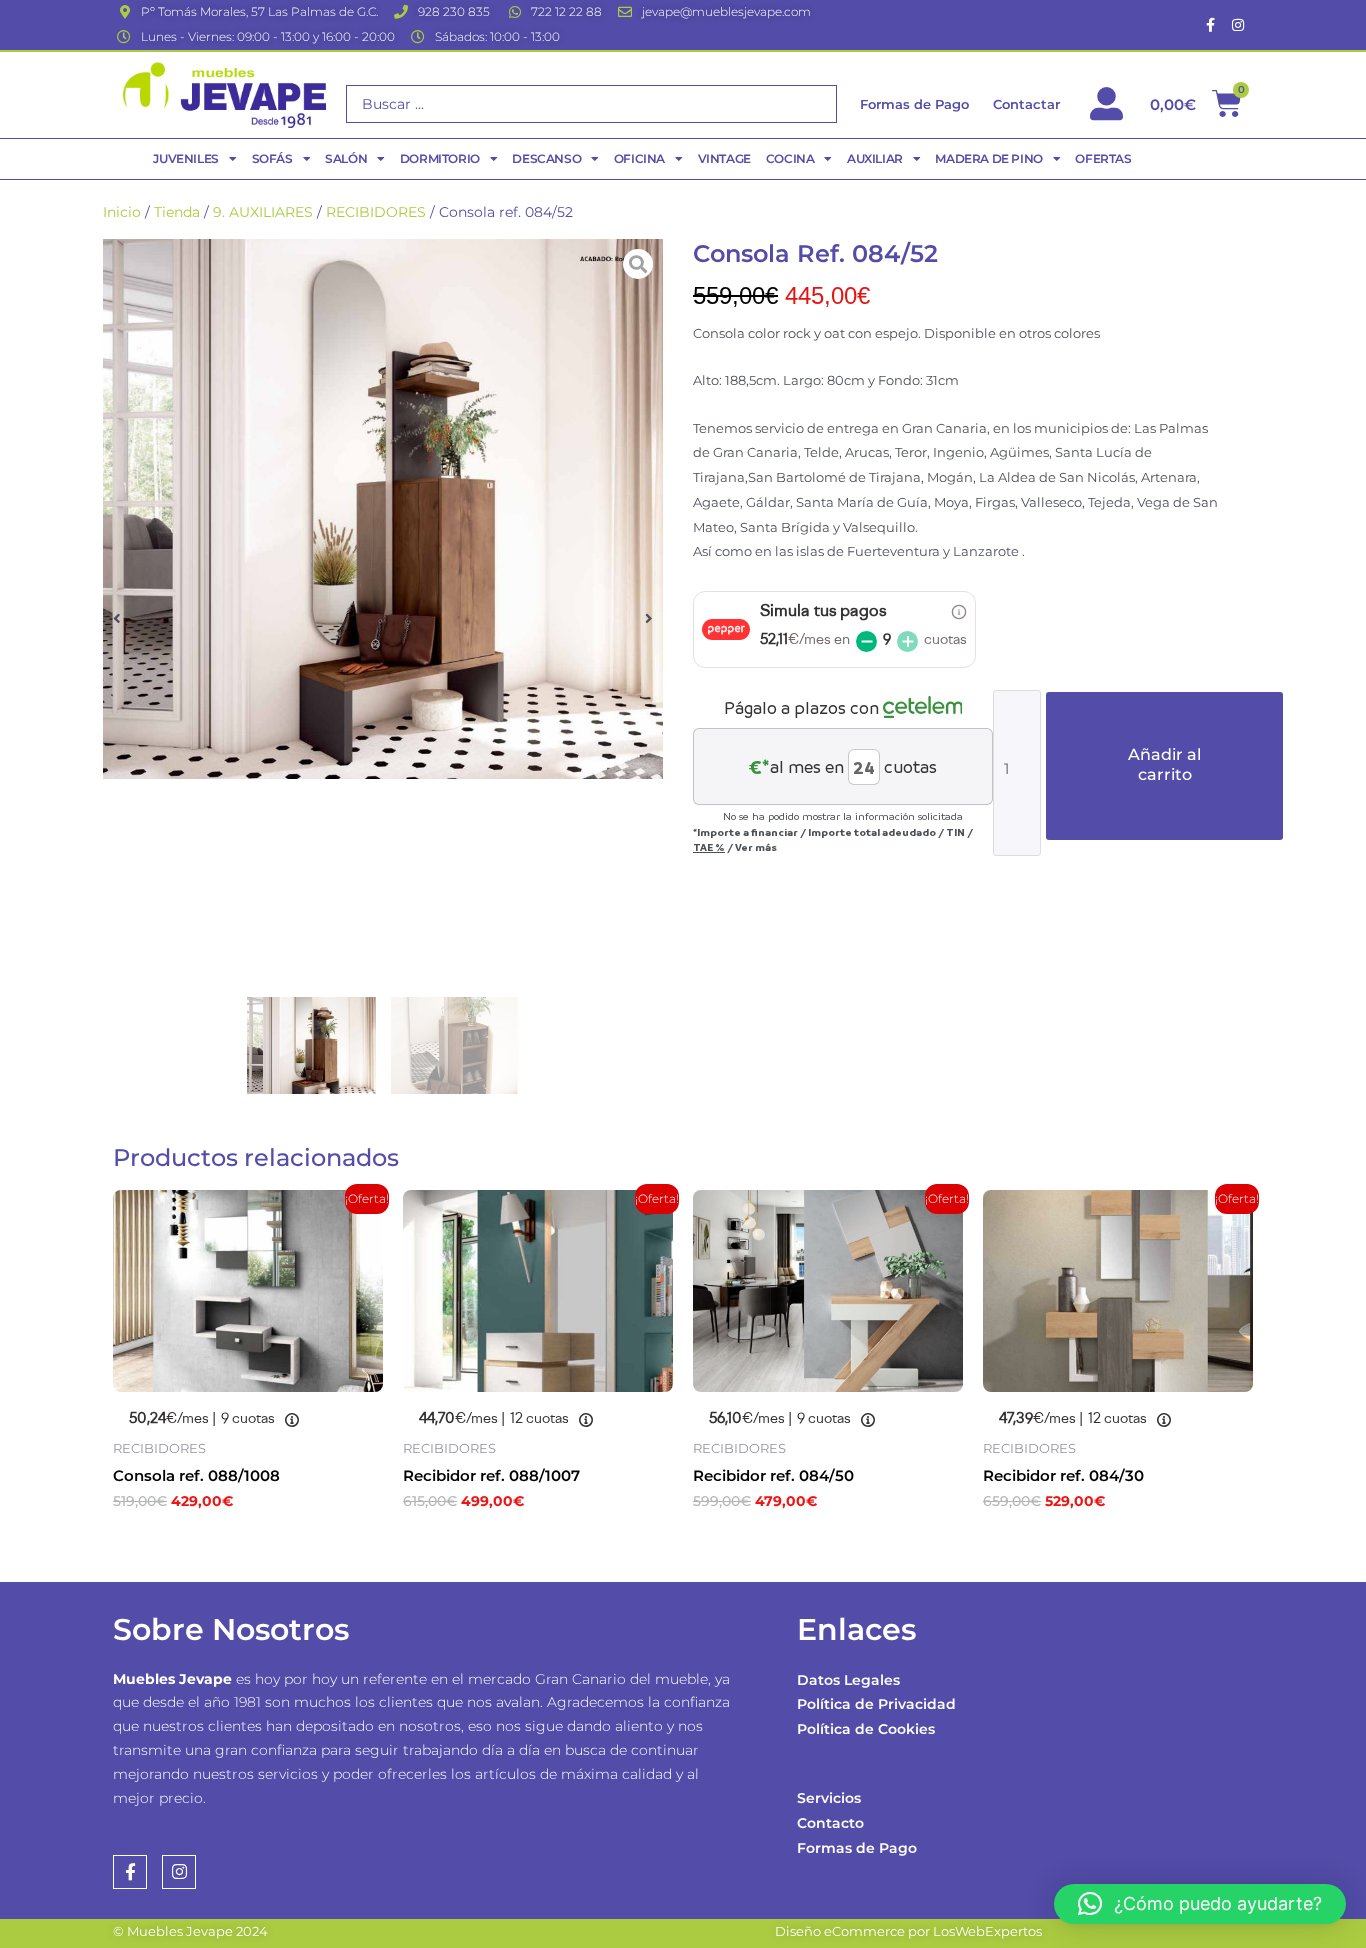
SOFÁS (272, 158)
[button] (117, 617)
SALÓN (346, 158)
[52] (383, 509)
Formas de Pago (857, 1848)
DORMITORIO (440, 158)
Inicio (122, 212)
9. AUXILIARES (263, 212)
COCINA (790, 158)
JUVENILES (185, 158)
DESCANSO (546, 158)
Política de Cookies (866, 1729)
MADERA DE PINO (988, 158)
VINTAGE (724, 158)
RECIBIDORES (376, 212)
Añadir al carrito (1164, 764)
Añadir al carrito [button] (213, 1544)
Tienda (177, 212)
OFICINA (639, 158)
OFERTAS (1103, 158)
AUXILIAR (875, 158)
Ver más (756, 847)
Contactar (1026, 104)
